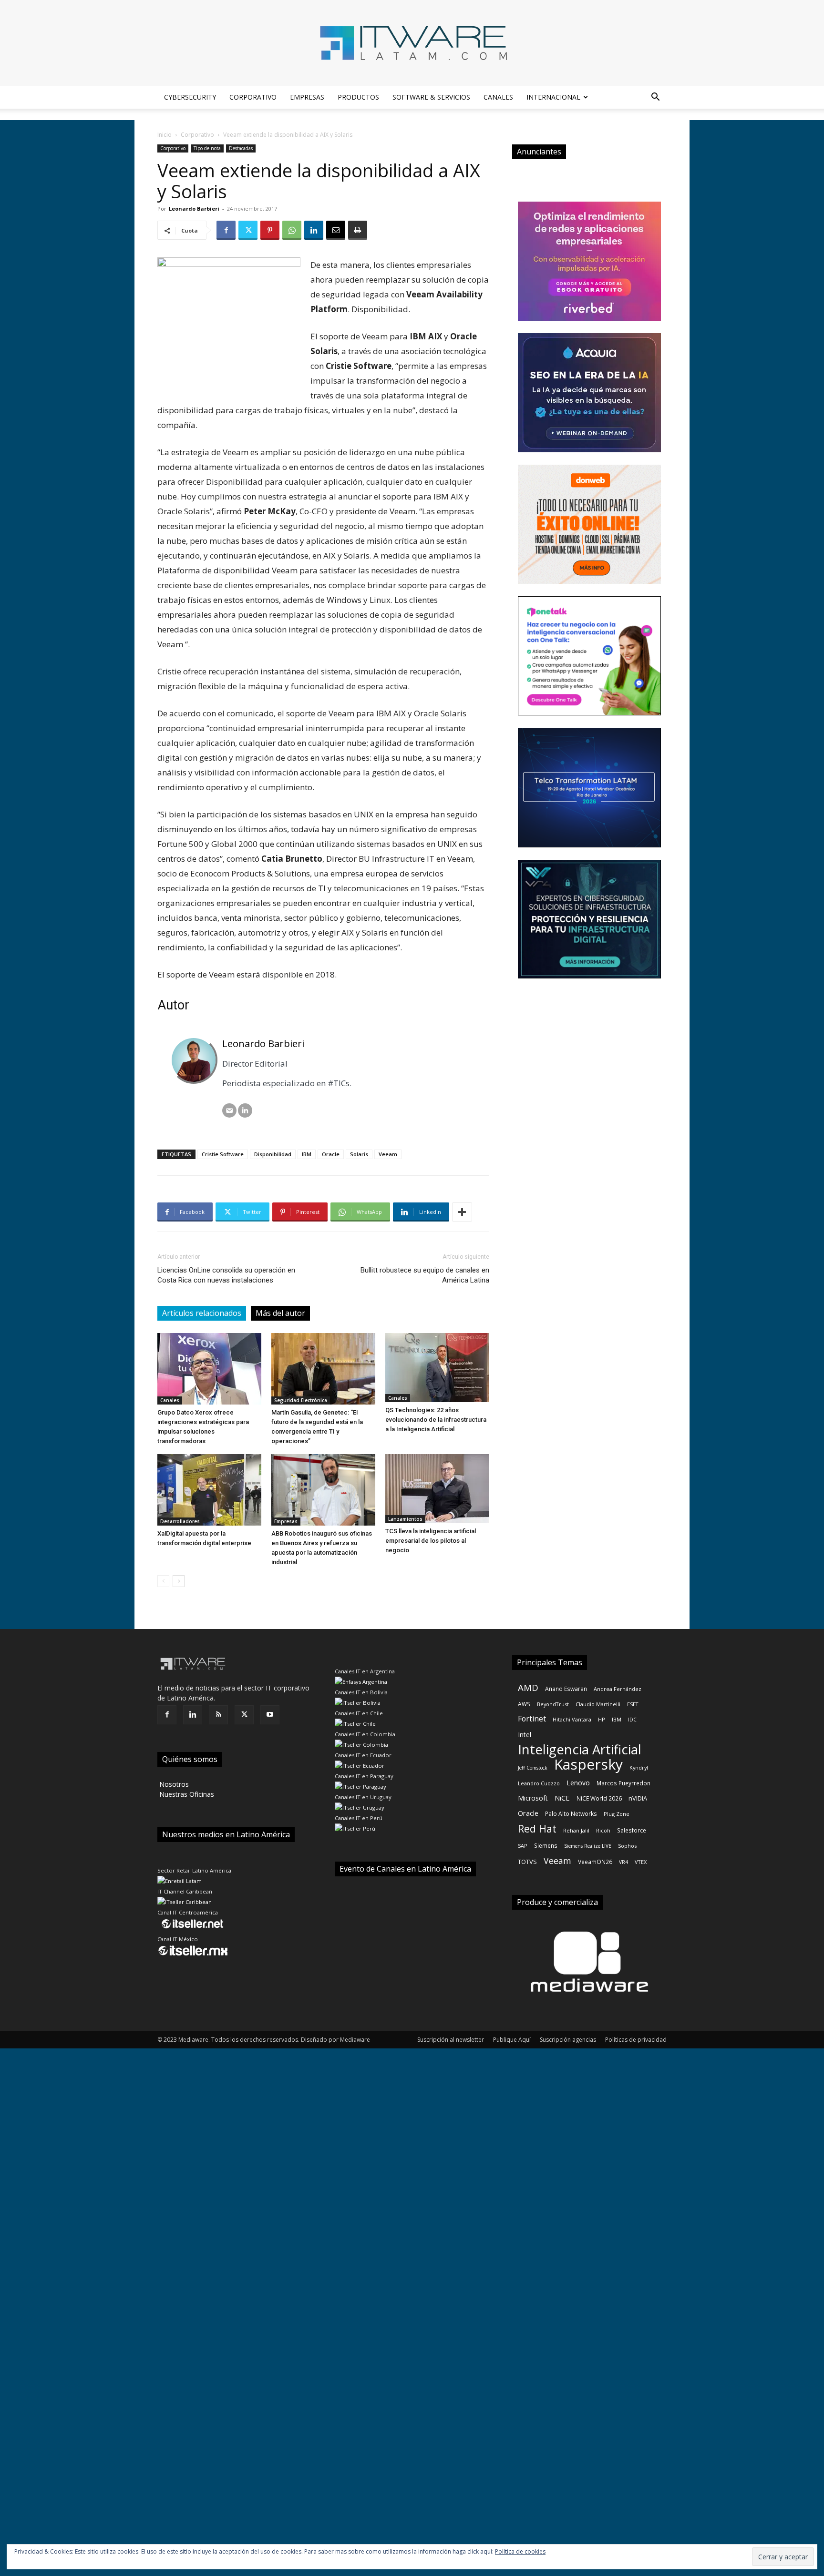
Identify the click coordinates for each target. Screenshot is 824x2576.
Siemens (546, 1845)
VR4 (623, 1862)
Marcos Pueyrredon (623, 1783)
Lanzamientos (405, 1519)
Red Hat (537, 1828)
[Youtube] (270, 1715)
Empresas (307, 97)
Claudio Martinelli (598, 1704)
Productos (358, 97)
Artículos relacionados (202, 1313)
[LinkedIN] (245, 1110)
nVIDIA (638, 1798)
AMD (528, 1687)
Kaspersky (588, 1764)
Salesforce (632, 1830)
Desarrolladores (180, 1521)
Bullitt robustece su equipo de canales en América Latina (425, 1275)
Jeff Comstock (533, 1768)
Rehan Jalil (576, 1830)
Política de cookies (520, 2551)
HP (602, 1719)
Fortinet (532, 1719)
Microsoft (533, 1798)
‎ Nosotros (173, 1784)
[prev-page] (163, 1581)
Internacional (553, 97)
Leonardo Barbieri (194, 209)
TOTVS (527, 1862)
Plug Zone (617, 1814)
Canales (498, 97)
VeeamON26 (595, 1862)
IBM (307, 1154)
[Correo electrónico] (229, 1110)
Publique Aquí (512, 2040)
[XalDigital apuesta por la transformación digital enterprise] (209, 1490)
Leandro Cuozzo (539, 1783)
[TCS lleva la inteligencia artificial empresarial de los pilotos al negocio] (437, 1489)
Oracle (331, 1154)
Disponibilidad (273, 1154)
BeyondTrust (553, 1704)
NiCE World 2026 (599, 1798)
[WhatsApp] (292, 230)
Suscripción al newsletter (451, 2040)
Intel (525, 1735)
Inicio (165, 135)
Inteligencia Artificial (580, 1749)
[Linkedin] (314, 230)
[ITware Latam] (412, 43)
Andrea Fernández (618, 1689)
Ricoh (603, 1830)
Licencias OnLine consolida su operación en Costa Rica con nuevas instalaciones (226, 1275)
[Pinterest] (270, 230)
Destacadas (241, 148)
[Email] (336, 230)
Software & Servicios (431, 97)
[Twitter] (248, 230)
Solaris (359, 1154)
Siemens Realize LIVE (588, 1846)
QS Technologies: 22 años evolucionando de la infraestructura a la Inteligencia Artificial (436, 1420)
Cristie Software (223, 1154)
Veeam (388, 1154)
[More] (462, 1212)
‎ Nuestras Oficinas (186, 1794)
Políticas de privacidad (636, 2040)
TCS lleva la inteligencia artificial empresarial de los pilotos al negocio (431, 1541)
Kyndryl (639, 1767)
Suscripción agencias (568, 2040)
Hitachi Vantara (572, 1719)
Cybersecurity (190, 97)
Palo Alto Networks (571, 1813)
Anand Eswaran (566, 1689)
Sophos (627, 1846)
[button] (655, 98)
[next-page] (179, 1581)
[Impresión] (358, 230)
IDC (632, 1720)
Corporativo (253, 97)
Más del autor (280, 1313)
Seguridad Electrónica (301, 1400)
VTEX (641, 1862)
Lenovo (578, 1783)
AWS (524, 1704)
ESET (633, 1704)
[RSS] (218, 1715)
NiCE (562, 1798)
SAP (523, 1846)
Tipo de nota (207, 148)
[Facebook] (226, 230)
